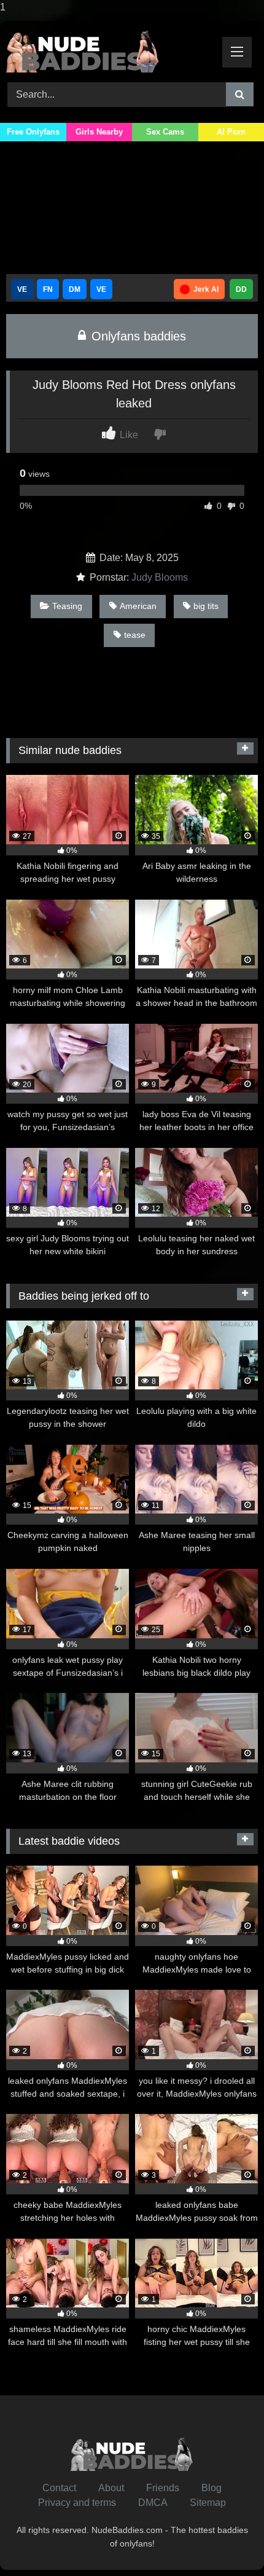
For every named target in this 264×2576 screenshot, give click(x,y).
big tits (206, 606)
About (111, 2488)
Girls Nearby (99, 132)
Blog (212, 2488)
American (138, 606)
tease (135, 635)
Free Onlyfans (33, 132)
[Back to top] (226, 2542)
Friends (163, 2488)
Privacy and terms (77, 2503)
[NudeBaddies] (108, 50)
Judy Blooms (160, 577)
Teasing (67, 606)
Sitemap (208, 2503)
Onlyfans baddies (137, 336)
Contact (59, 2488)
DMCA (153, 2503)
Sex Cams (165, 132)
